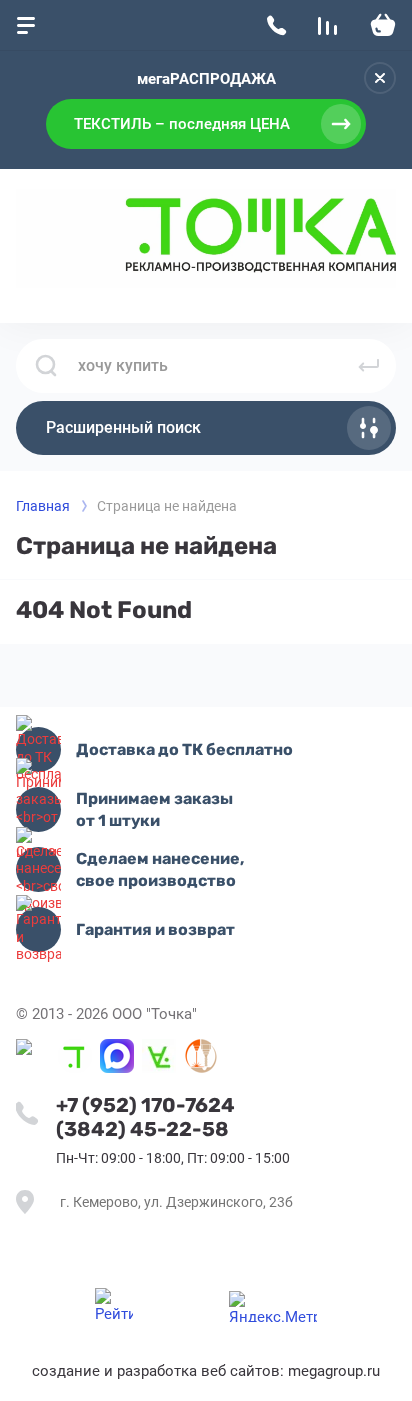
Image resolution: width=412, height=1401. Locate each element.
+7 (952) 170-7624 (145, 1105)
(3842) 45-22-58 (142, 1129)
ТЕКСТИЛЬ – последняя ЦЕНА (182, 124)
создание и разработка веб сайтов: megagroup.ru (206, 1371)
